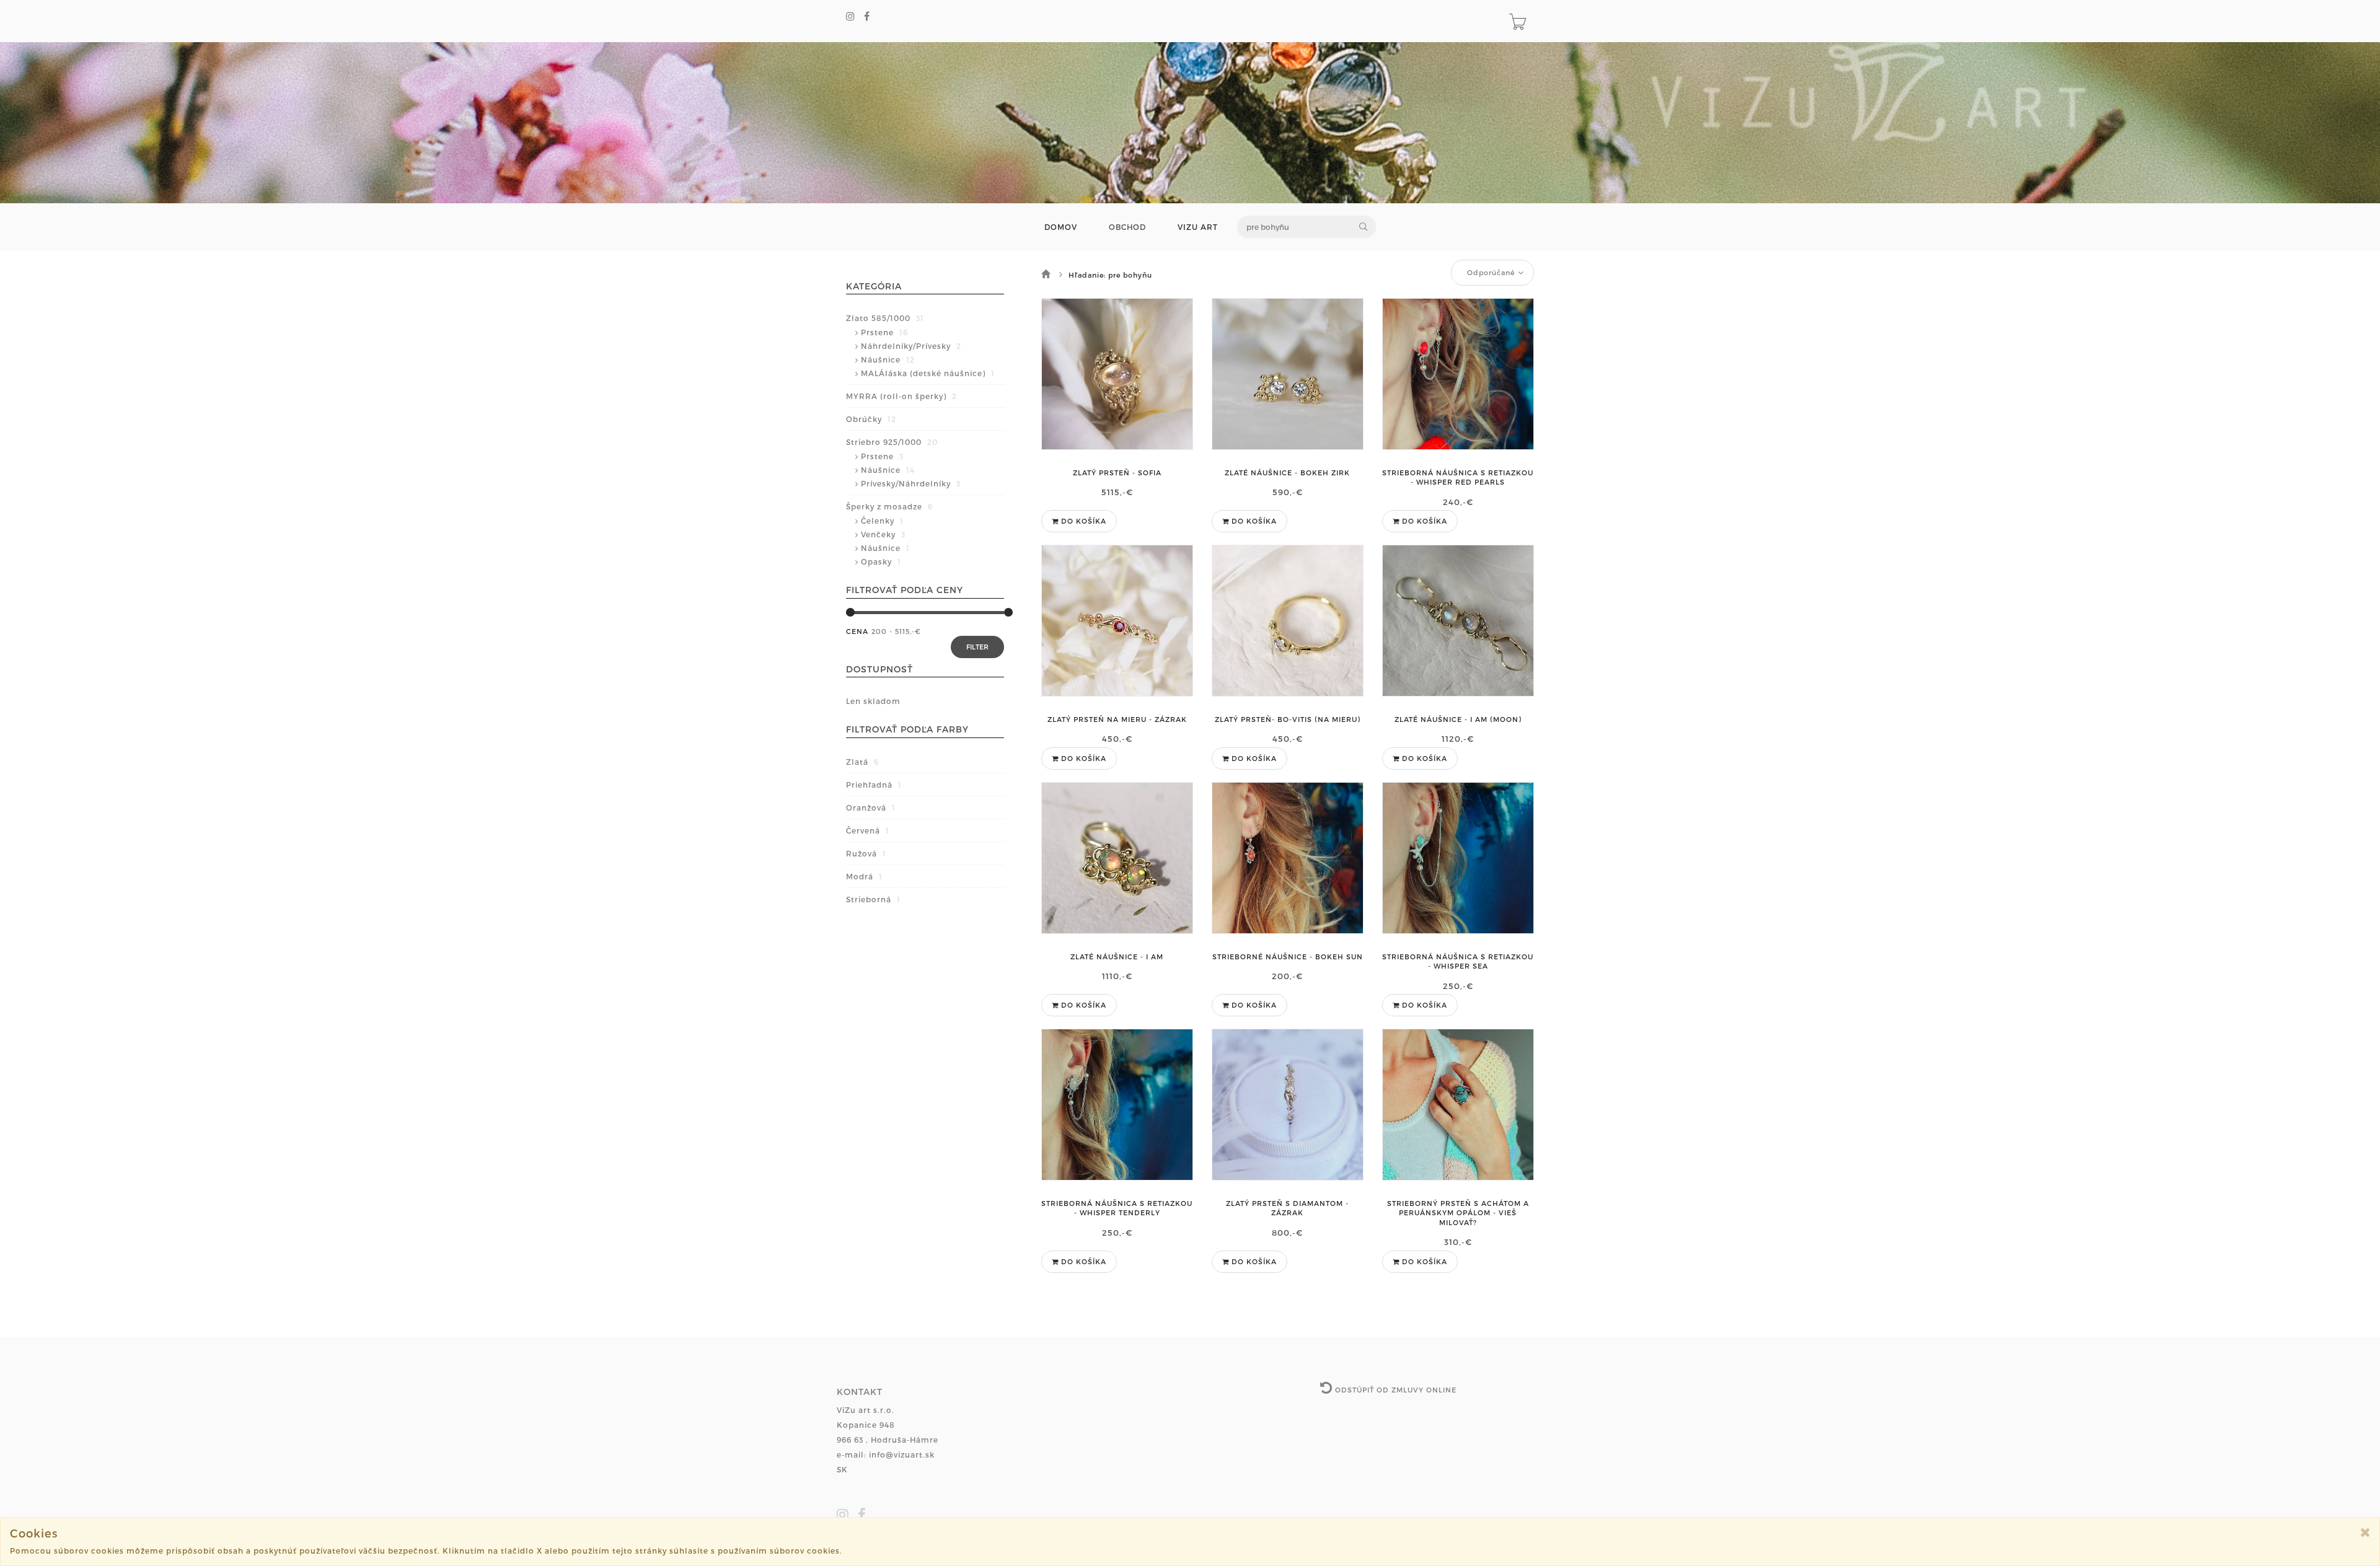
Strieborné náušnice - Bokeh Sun (1288, 957)
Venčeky (883, 534)
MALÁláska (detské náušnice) (928, 373)
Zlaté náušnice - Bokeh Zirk (1287, 473)
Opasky (881, 561)
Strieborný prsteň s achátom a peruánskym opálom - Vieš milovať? (1458, 1213)
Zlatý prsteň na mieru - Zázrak (1117, 719)
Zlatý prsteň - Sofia (1117, 473)
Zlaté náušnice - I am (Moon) (1458, 719)
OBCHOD (1127, 227)
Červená (868, 830)
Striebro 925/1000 (892, 442)
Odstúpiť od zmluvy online (1395, 1390)
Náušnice (888, 359)
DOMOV (1061, 227)
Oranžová (871, 807)
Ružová (866, 853)
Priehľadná (874, 785)
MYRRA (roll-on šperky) (901, 396)
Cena (857, 631)
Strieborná (873, 899)
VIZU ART (1198, 227)
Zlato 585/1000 (885, 318)
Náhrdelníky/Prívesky (911, 346)
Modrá (864, 876)
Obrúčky (871, 419)
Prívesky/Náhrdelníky (911, 483)
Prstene (884, 332)
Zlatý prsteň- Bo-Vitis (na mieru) (1288, 719)
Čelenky (882, 521)
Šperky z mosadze (889, 506)
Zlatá (862, 762)
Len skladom (873, 701)
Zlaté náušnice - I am (1117, 957)
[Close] (2365, 1532)
